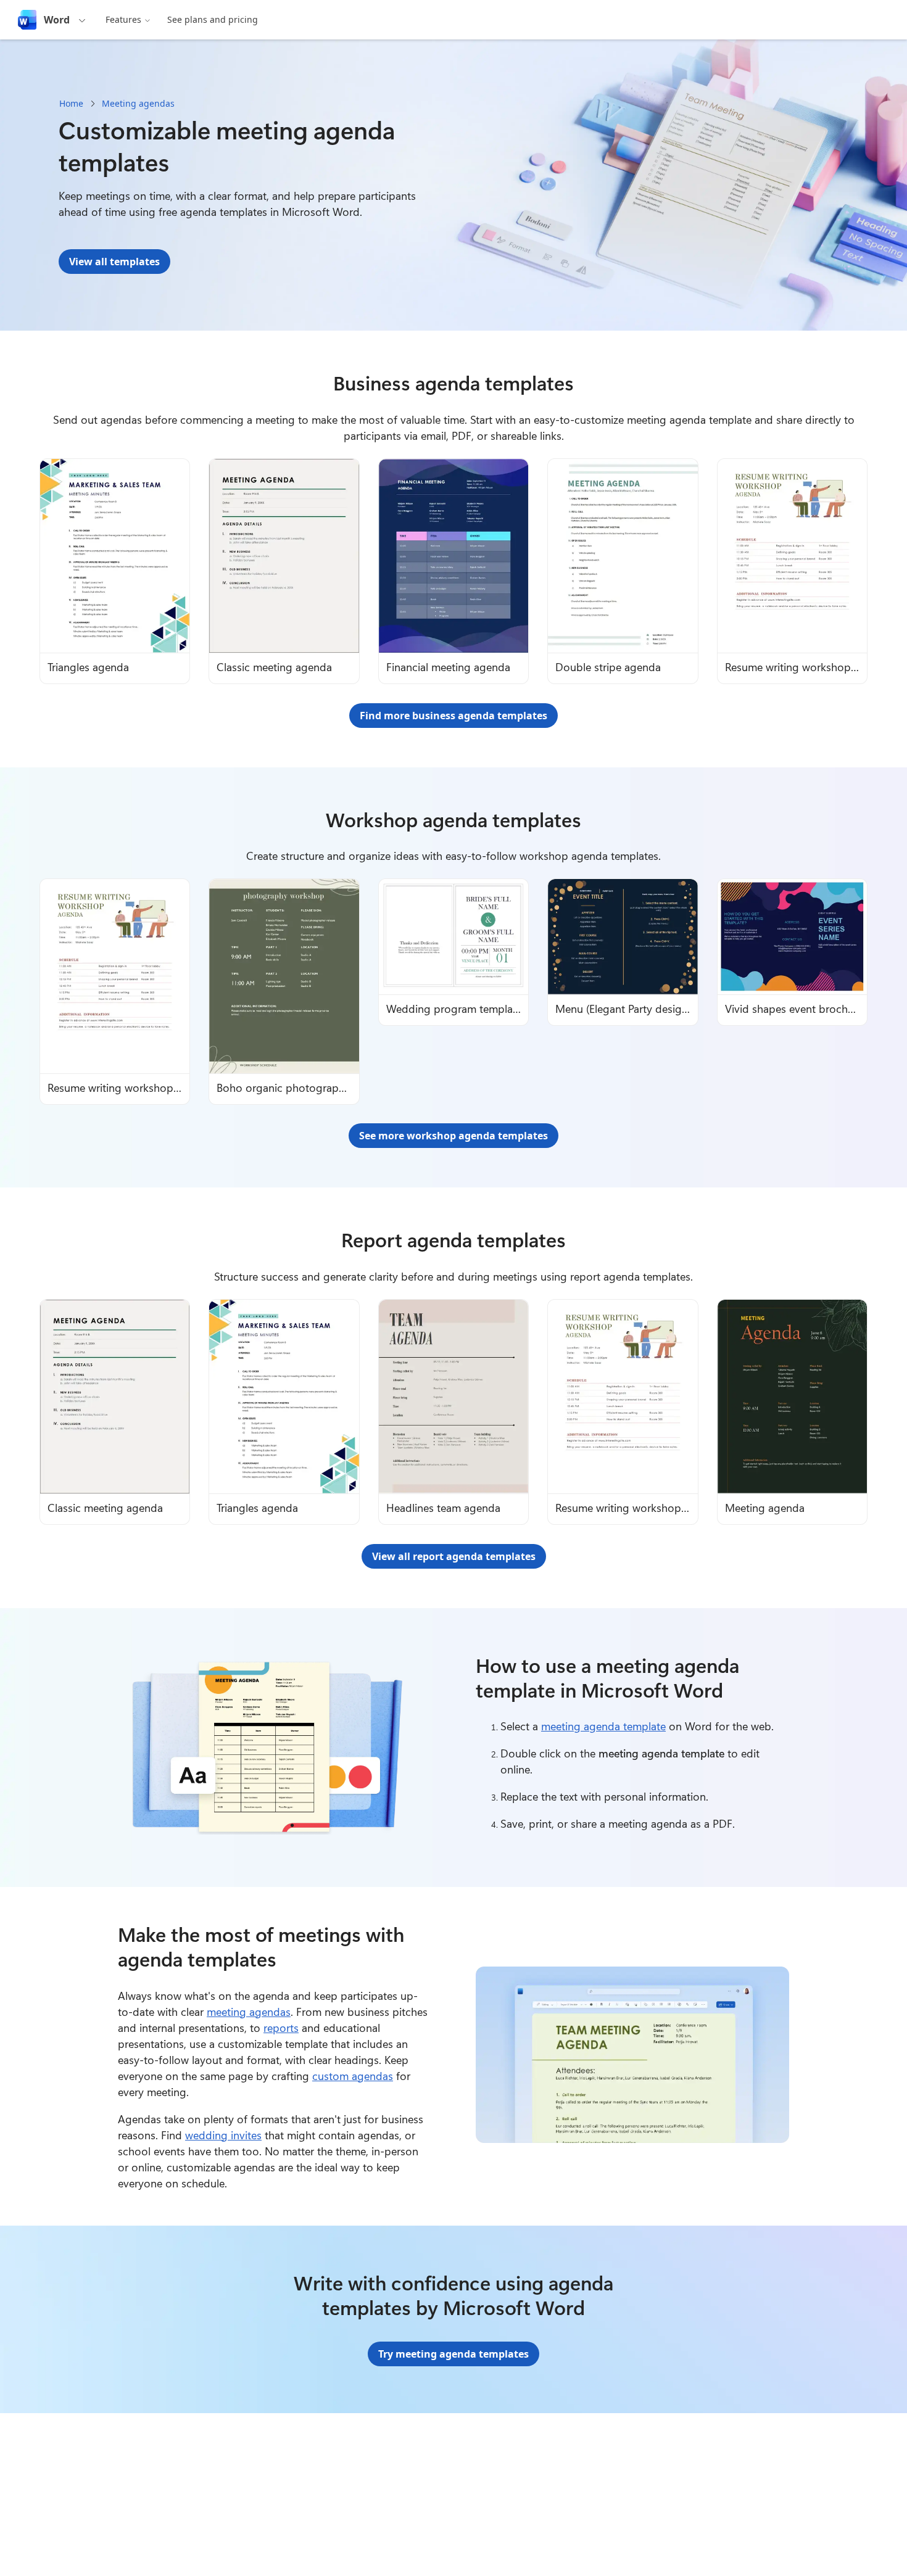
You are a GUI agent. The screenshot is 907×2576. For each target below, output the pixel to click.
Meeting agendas (138, 103)
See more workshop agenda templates (453, 1136)
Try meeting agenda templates (453, 2354)
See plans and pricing (213, 19)
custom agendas (353, 2076)
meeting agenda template (603, 1726)
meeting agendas (249, 2012)
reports (281, 2028)
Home (71, 103)
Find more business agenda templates (453, 716)
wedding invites (223, 2135)
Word (57, 20)
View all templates (114, 262)
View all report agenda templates (454, 1556)
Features (123, 19)
